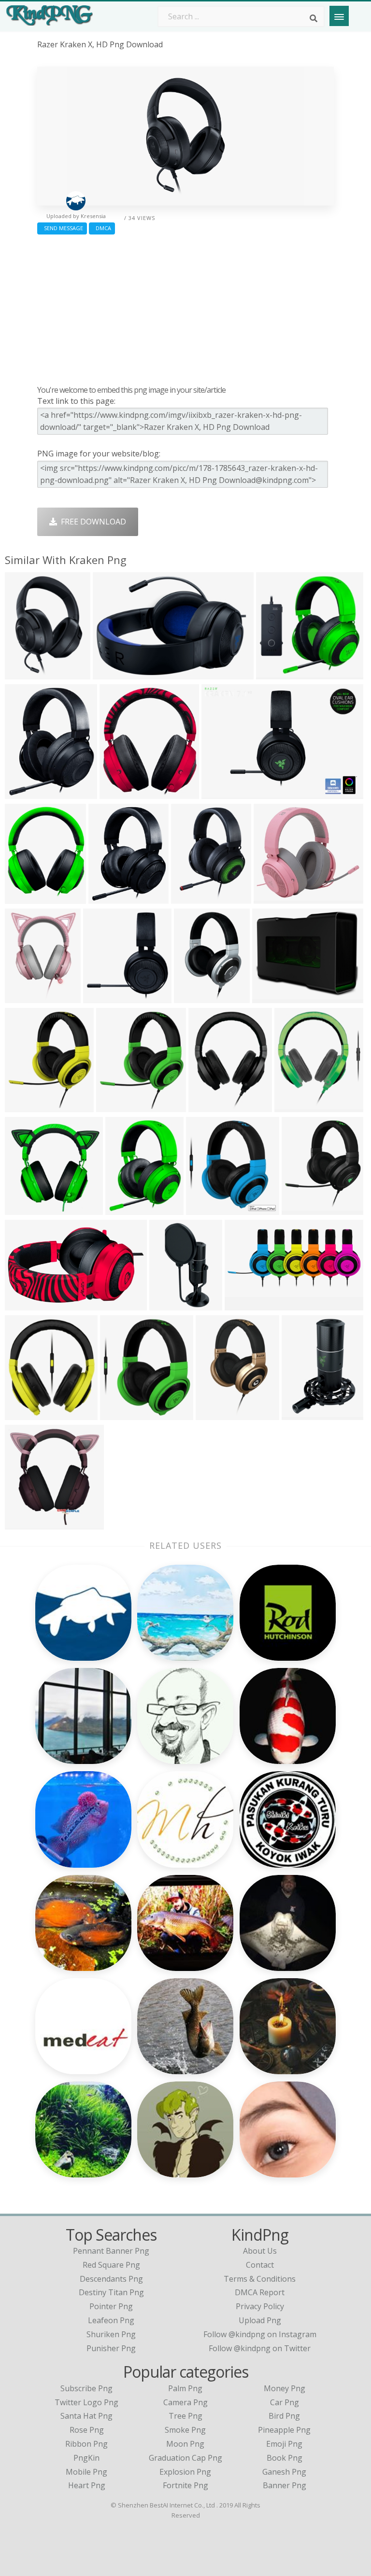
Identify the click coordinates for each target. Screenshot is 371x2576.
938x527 (23, 1304)
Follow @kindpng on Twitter (260, 2348)
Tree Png (185, 2416)
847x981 (118, 792)
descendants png (111, 2279)
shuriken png (111, 2334)
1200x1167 (122, 1413)
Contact (260, 2265)
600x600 (272, 897)
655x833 (123, 1208)
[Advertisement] (185, 307)
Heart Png (87, 2485)
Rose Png (87, 2430)
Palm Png (185, 2388)
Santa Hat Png (86, 2416)
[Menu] (339, 16)
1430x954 (108, 897)
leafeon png (111, 2320)
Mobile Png (86, 2472)
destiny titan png (111, 2292)
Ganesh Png (284, 2472)
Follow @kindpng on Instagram (260, 2334)
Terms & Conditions (260, 2279)
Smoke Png (185, 2430)
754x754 (23, 1208)
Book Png (285, 2458)
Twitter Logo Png (86, 2402)
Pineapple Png (284, 2430)
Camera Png (185, 2402)
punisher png (111, 2348)
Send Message (62, 228)
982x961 (274, 673)
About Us (260, 2251)
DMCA (102, 228)
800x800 (23, 792)
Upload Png (260, 2320)
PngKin (86, 2458)
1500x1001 (27, 897)
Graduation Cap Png (185, 2458)
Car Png (285, 2402)
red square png (111, 2265)
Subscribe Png (86, 2388)
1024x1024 (304, 1413)
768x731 (167, 1304)
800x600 (192, 997)
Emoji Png (284, 2444)
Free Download (92, 522)
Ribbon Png (86, 2444)
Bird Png (284, 2416)
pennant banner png (111, 2251)
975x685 (220, 792)
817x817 (23, 1523)
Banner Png (285, 2485)
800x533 (101, 997)
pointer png (111, 2306)
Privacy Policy (260, 2306)
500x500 (23, 1413)
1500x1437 (296, 1106)
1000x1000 (193, 897)
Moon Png (185, 2444)
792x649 (270, 997)
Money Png (285, 2388)
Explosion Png (185, 2472)
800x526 (23, 673)
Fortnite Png (185, 2485)
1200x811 (113, 673)
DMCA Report (260, 2292)
